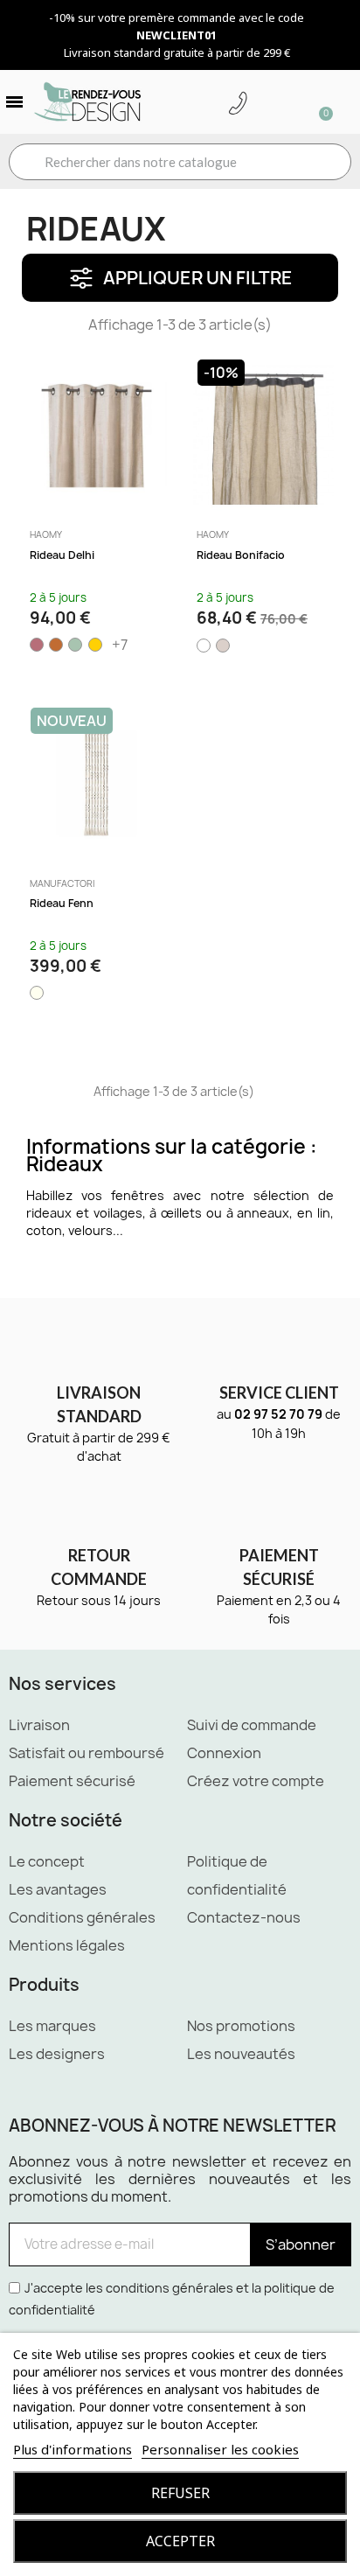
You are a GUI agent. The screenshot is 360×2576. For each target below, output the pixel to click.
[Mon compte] (265, 104)
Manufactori (62, 883)
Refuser (180, 2493)
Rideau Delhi (62, 555)
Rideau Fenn (62, 903)
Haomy (46, 534)
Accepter (180, 2541)
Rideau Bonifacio (241, 555)
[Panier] (318, 102)
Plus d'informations (73, 2449)
